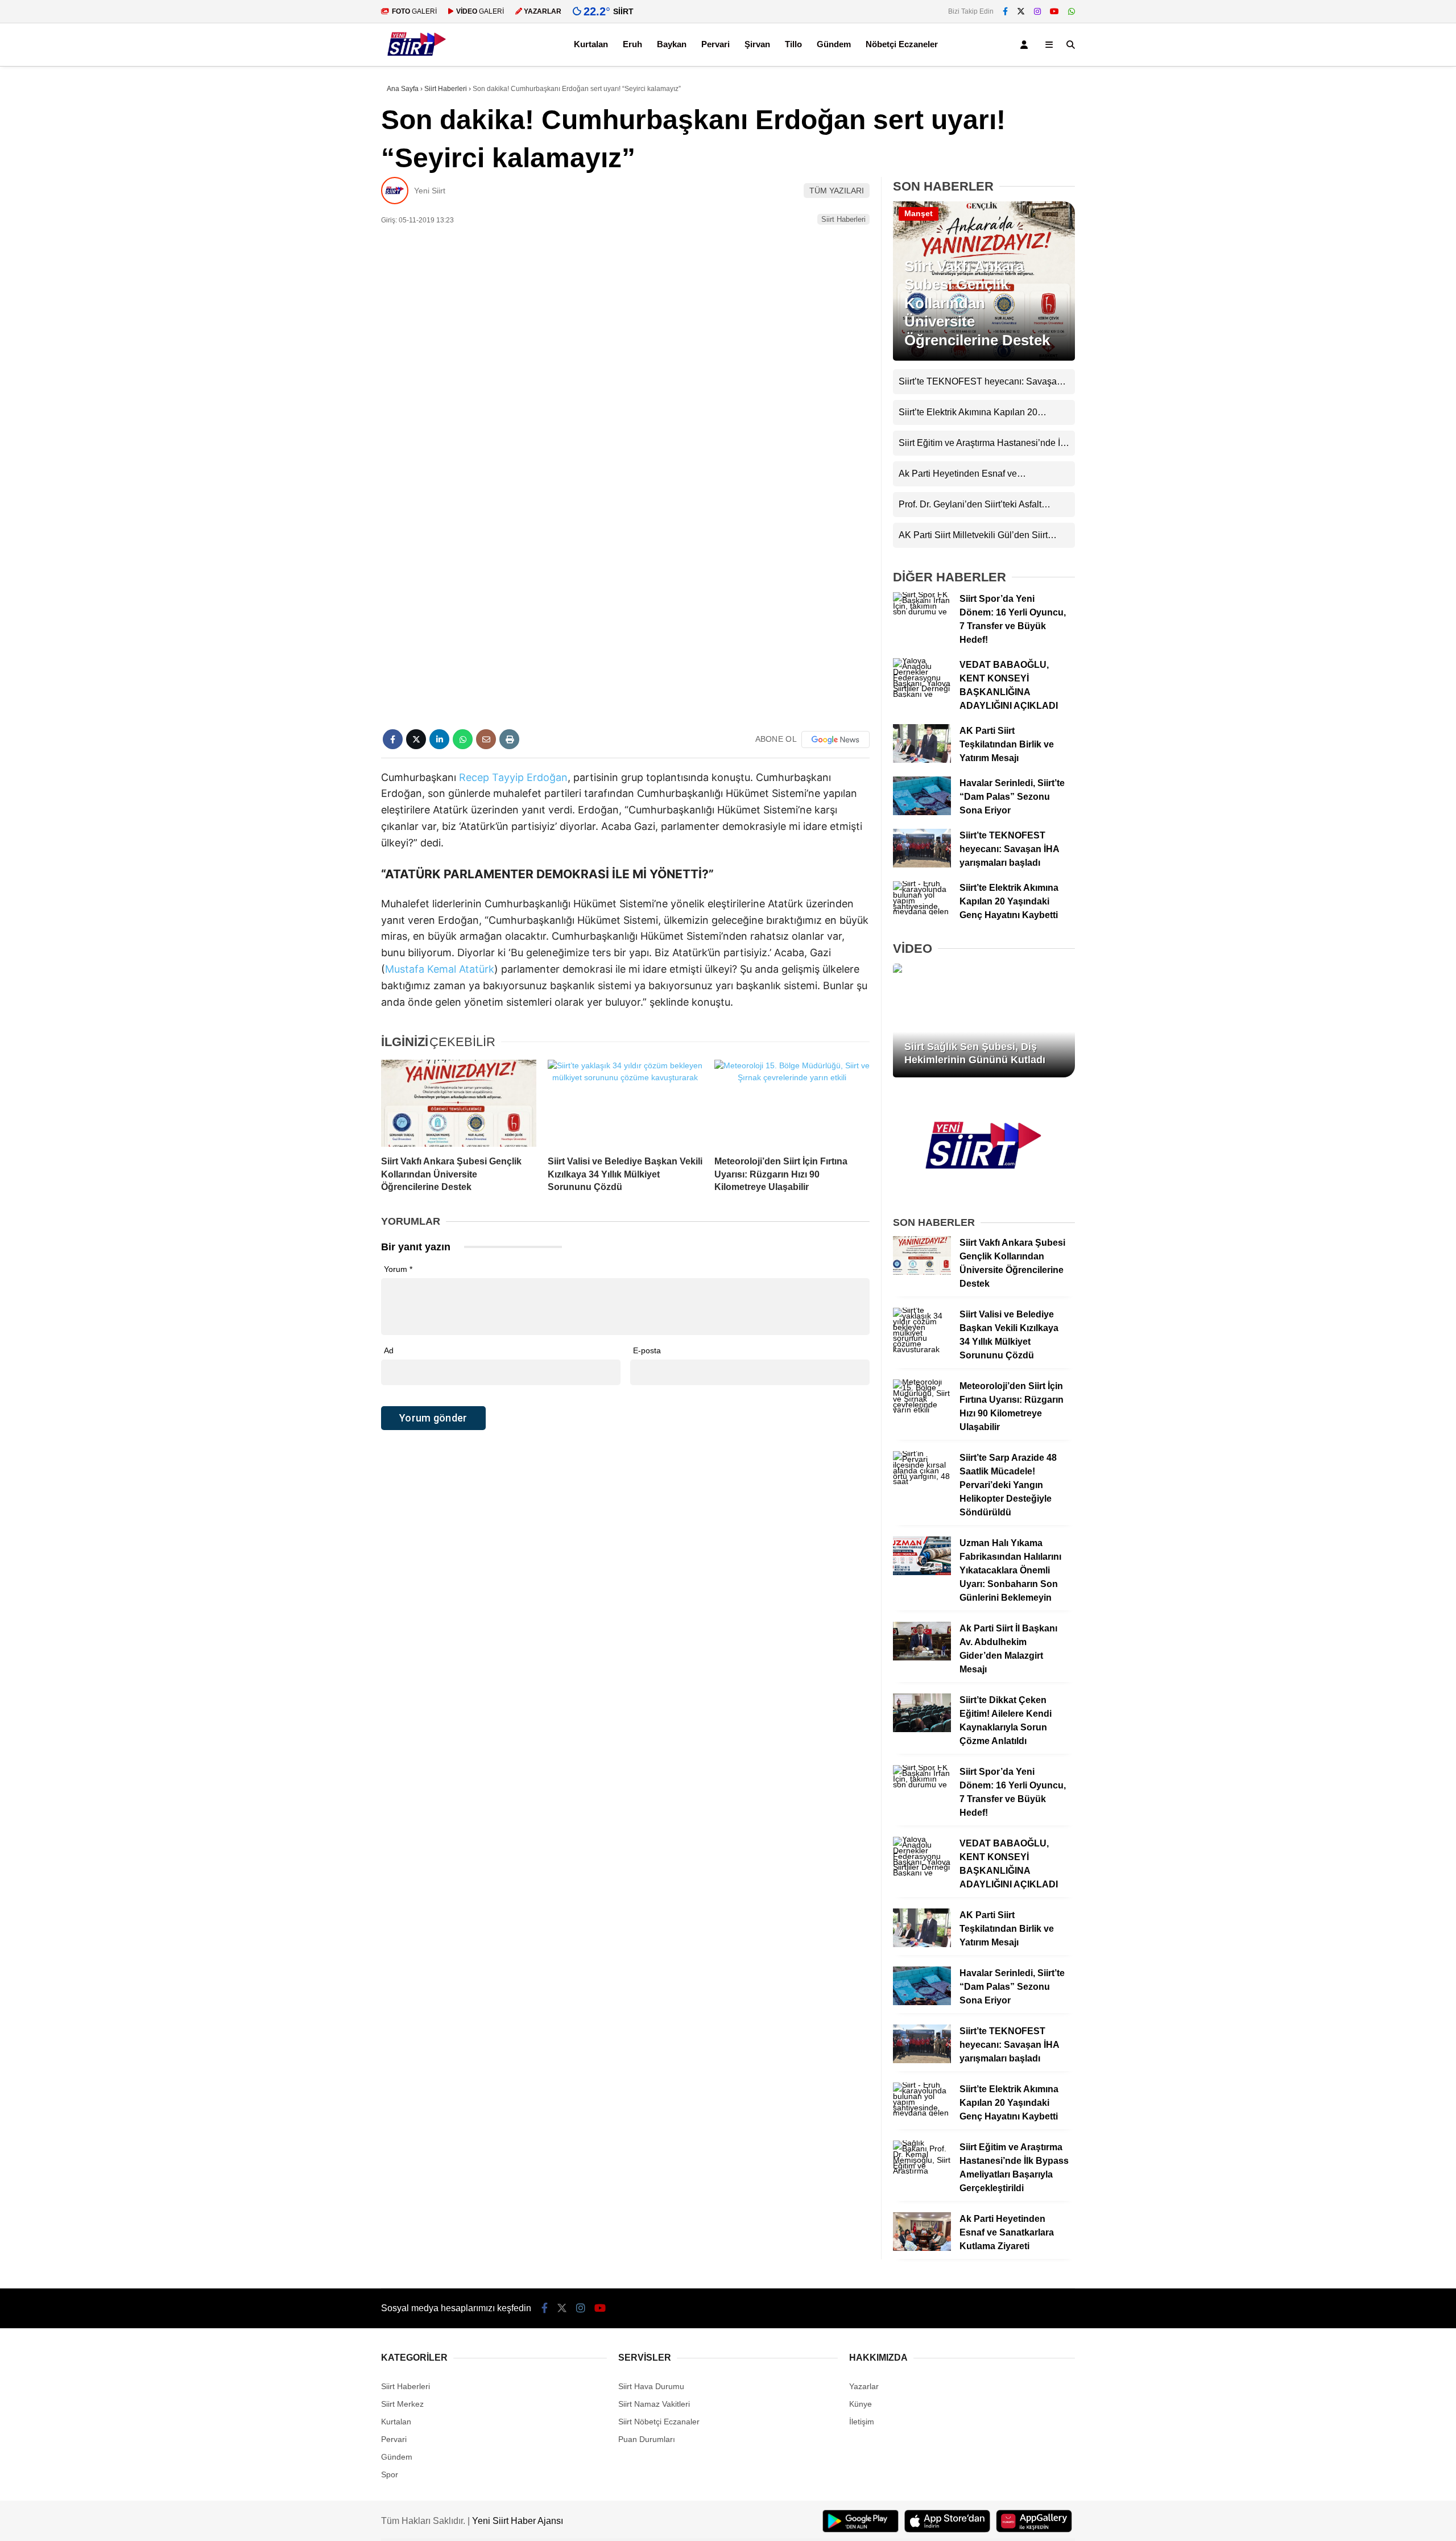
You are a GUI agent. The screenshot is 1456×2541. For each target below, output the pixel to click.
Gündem (834, 44)
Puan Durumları (647, 2439)
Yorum (398, 1269)
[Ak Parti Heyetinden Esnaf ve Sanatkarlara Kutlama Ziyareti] (922, 2248)
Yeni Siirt (430, 191)
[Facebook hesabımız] (1005, 11)
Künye (861, 2404)
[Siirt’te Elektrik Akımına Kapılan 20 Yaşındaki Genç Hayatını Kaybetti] (922, 911)
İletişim (862, 2422)
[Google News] (835, 739)
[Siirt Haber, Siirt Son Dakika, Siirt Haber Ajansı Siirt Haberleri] (417, 60)
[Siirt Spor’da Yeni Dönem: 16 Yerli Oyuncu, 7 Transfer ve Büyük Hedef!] (922, 612)
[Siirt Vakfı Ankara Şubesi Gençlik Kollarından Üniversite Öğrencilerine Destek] (459, 1104)
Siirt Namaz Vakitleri (654, 2404)
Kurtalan (591, 44)
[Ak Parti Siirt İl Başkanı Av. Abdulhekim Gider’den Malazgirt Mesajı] (922, 1658)
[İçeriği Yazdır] (509, 739)
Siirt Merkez (402, 2404)
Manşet (919, 213)
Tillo (793, 44)
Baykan (672, 44)
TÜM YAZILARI (837, 191)
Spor (390, 2474)
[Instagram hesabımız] (1037, 11)
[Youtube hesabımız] (1054, 11)
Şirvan (757, 44)
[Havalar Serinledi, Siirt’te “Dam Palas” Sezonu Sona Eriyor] (922, 812)
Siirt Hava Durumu (651, 2386)
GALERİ (414, 11)
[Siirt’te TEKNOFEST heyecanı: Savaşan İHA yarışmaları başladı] (922, 865)
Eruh (632, 44)
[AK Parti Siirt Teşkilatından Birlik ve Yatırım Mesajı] (922, 760)
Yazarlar (864, 2386)
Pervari (715, 44)
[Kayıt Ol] (1026, 45)
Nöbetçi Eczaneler (902, 44)
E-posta (647, 1350)
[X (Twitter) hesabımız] (1021, 11)
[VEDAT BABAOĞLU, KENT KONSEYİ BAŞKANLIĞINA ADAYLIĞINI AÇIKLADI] (922, 694)
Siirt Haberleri (843, 219)
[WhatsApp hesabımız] (1072, 11)
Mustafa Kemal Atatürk (440, 969)
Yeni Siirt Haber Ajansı (518, 2521)
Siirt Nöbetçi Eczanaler (659, 2422)
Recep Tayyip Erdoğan (513, 777)
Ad (389, 1350)
